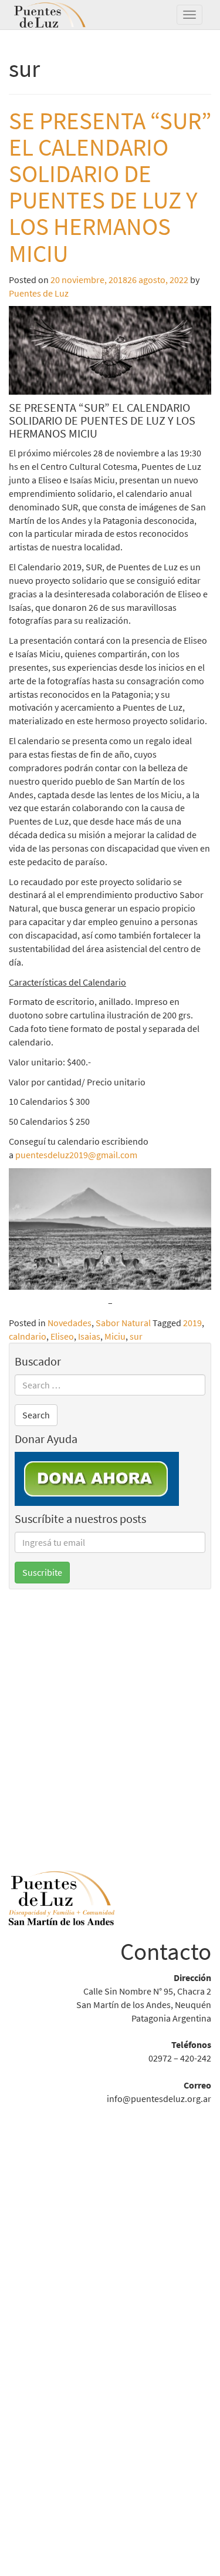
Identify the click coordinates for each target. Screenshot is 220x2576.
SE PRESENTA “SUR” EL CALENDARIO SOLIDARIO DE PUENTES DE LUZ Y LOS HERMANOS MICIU (110, 187)
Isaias (89, 1336)
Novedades (70, 1323)
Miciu (115, 1336)
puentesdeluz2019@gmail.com (76, 1155)
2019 (192, 1323)
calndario (28, 1336)
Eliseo (62, 1336)
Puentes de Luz (67, 15)
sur (136, 1336)
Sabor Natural (123, 1323)
